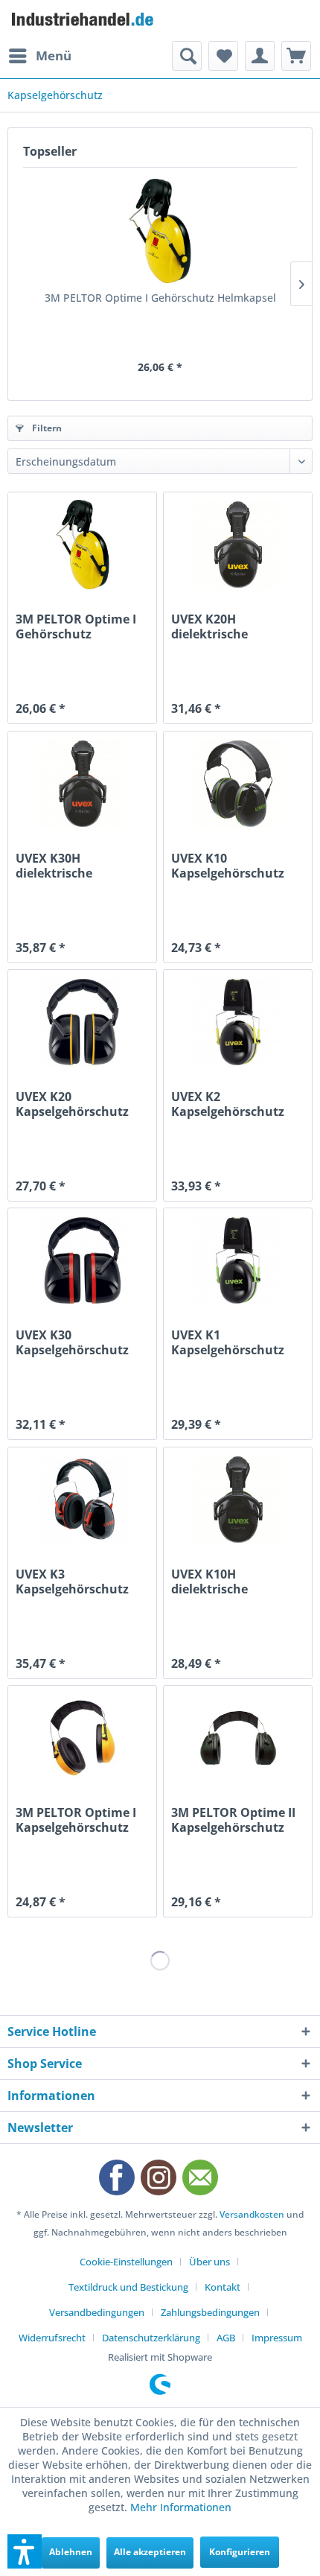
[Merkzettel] (223, 56)
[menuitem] (39, 56)
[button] (25, 2551)
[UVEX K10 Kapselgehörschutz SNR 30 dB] (238, 784)
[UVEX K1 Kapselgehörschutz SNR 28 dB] (238, 1260)
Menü (54, 55)
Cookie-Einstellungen (126, 2262)
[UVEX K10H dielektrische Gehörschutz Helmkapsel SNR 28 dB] (238, 1500)
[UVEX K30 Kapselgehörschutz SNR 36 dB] (82, 1260)
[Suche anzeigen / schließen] (187, 56)
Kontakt (223, 2287)
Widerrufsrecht (52, 2338)
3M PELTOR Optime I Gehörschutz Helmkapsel (160, 298)
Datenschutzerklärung (151, 2338)
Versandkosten (252, 2214)
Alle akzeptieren (150, 2552)
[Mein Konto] (260, 56)
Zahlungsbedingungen (210, 2312)
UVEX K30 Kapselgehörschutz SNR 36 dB (72, 1342)
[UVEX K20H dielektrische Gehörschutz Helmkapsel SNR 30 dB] (238, 545)
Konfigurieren (240, 2552)
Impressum (277, 2338)
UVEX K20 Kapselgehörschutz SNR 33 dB (72, 1104)
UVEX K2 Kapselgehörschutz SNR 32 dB (228, 1104)
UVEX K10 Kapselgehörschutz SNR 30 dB (228, 866)
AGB (226, 2338)
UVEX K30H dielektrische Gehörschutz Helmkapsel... (56, 866)
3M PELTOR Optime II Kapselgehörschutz (233, 1820)
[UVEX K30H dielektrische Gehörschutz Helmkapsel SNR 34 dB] (82, 784)
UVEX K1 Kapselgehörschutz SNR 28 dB (228, 1342)
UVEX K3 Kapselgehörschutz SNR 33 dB (72, 1582)
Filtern (46, 428)
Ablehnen (71, 2552)
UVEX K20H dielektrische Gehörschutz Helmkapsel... (212, 626)
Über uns (209, 2262)
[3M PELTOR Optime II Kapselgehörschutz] (238, 1738)
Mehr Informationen (181, 2507)
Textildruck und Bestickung (128, 2287)
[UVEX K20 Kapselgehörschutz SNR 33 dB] (82, 1022)
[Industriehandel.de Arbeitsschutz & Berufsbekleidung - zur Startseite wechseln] (84, 20)
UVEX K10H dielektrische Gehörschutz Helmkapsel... (212, 1582)
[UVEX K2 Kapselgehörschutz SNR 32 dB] (238, 1022)
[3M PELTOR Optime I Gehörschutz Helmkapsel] (160, 231)
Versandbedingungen (97, 2312)
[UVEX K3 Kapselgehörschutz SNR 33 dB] (82, 1500)
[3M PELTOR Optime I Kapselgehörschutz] (82, 1738)
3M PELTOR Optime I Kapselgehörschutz (76, 1820)
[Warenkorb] (296, 56)
